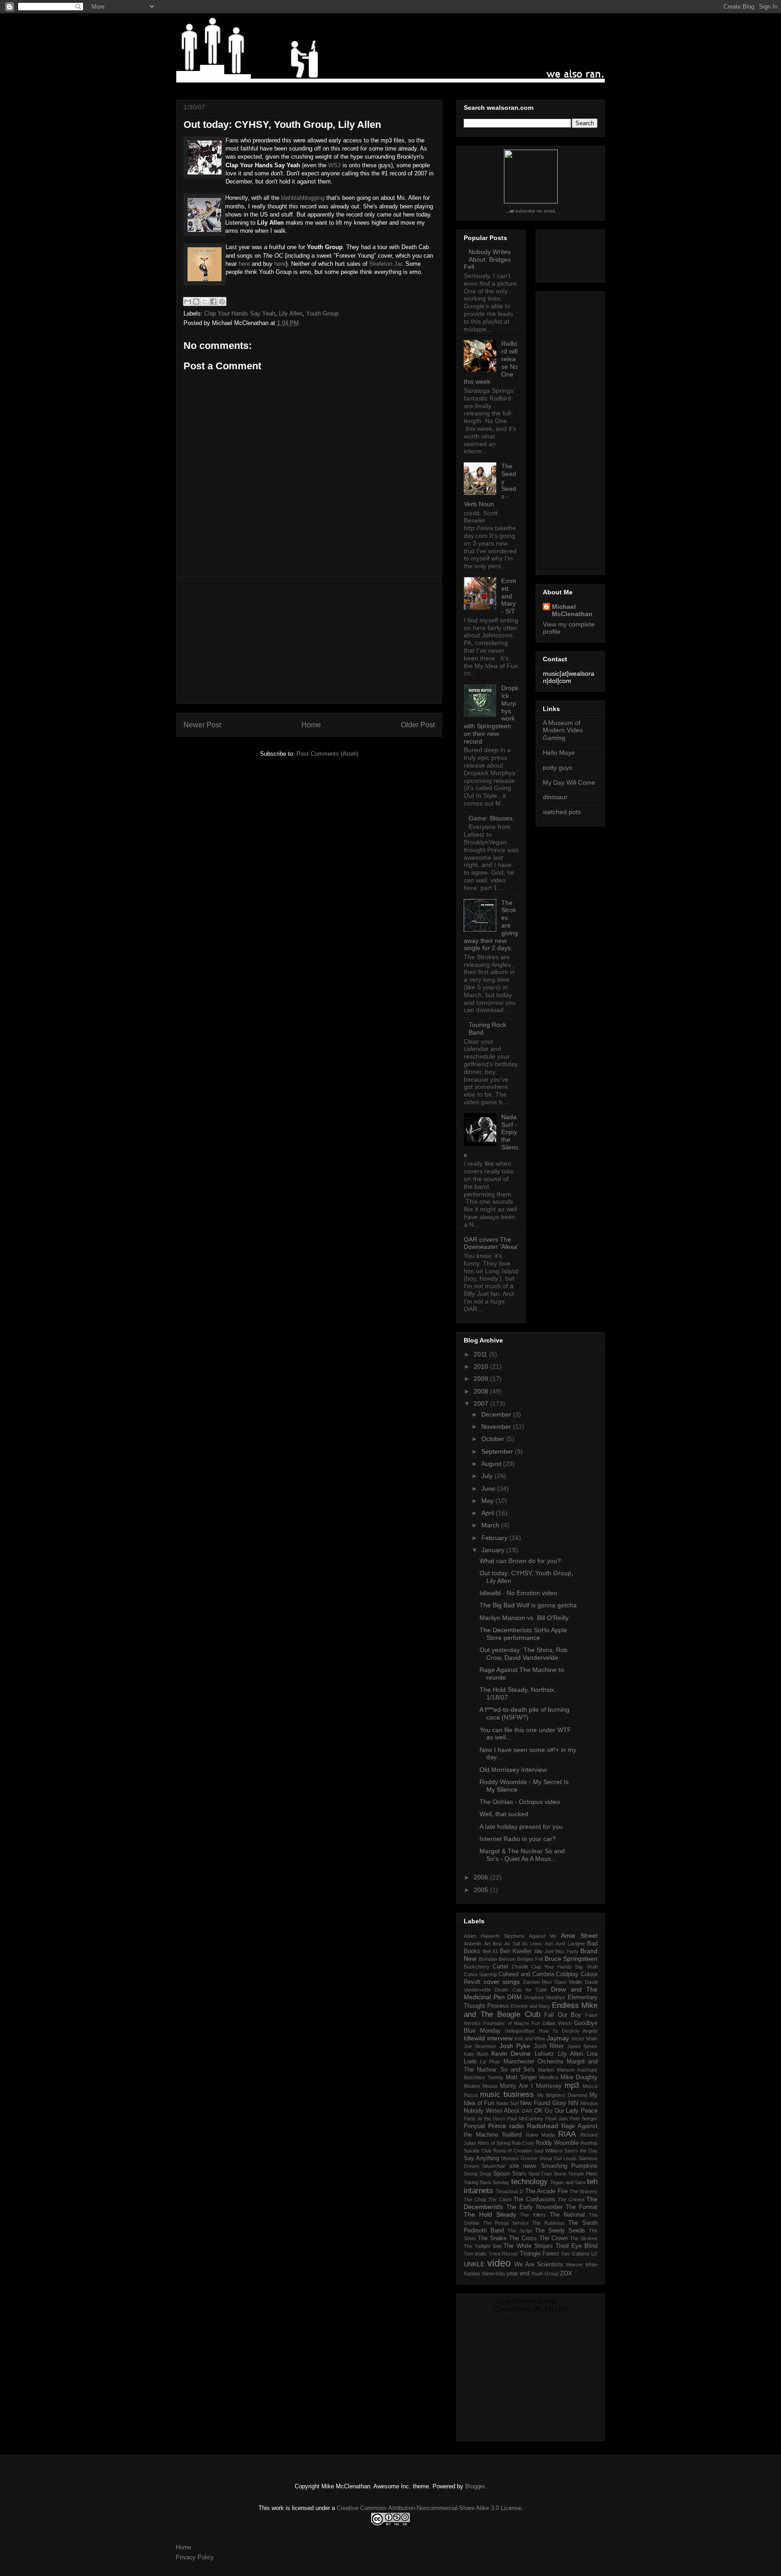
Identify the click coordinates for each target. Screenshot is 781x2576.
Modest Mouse (481, 2086)
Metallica (549, 2077)
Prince (497, 2126)
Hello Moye (559, 753)
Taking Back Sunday (487, 2182)
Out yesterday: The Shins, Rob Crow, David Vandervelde (524, 1654)
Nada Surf (508, 2103)
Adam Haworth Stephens (494, 1936)
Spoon (501, 2174)
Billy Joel (544, 1951)
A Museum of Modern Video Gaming (563, 730)
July (488, 1476)
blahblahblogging (303, 198)
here (244, 264)
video (499, 2263)
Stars (519, 2174)
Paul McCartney (525, 2119)
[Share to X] (205, 301)
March (491, 1525)
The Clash (500, 2199)
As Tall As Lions (523, 1944)
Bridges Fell (530, 1959)
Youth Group (322, 313)
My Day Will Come (569, 782)
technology (529, 2182)
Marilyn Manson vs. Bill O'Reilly (524, 1618)
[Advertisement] (309, 640)
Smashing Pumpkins (569, 2166)
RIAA (567, 2134)
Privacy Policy (195, 2557)
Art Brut (493, 1944)
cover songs (502, 1982)
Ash (549, 1944)
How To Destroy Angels (568, 2031)
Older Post (418, 725)
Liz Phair (490, 2062)
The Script (520, 2231)
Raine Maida (540, 2135)
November (497, 1427)
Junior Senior (582, 2046)
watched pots (562, 812)
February (495, 1538)
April (489, 1513)
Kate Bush (476, 2054)
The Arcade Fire (546, 2191)
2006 (482, 1877)
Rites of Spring (494, 2143)
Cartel (500, 1967)
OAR (527, 2111)
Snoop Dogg (478, 2174)
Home (311, 725)
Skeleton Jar (386, 264)
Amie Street (579, 1936)
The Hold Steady (490, 2214)
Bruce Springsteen (571, 1959)
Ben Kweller (516, 1951)
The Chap (475, 2199)
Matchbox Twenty (484, 2077)
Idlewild (474, 2038)
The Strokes (584, 2238)
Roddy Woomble (557, 2143)
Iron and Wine (530, 2039)
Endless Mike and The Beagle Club (531, 2010)
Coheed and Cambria (526, 1974)
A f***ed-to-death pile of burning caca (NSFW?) (525, 1713)
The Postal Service (506, 2223)
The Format (582, 2207)
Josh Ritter (549, 2046)
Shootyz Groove (519, 2158)
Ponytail (474, 2126)
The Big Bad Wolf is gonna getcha (528, 1605)
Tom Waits (475, 2254)
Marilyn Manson (556, 2070)
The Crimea (571, 2199)
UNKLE (474, 2264)
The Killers (533, 2215)
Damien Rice (538, 1982)
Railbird (512, 2135)
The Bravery (583, 2191)
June (489, 1488)
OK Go (543, 2111)
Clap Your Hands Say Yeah (240, 313)
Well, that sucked (504, 1814)
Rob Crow (523, 2143)
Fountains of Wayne (506, 2023)
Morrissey (549, 2086)
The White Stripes (528, 2246)
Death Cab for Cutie (521, 1990)
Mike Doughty (579, 2077)
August (492, 1464)
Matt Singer (521, 2077)
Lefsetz (544, 2054)
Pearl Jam (556, 2119)
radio (517, 2126)
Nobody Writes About (492, 2111)
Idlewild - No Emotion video (518, 1593)
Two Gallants (575, 2254)
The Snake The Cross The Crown (523, 2238)
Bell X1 (490, 1951)
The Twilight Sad (482, 2246)
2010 (482, 1366)
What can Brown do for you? (520, 1561)
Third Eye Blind (576, 2246)
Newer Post (202, 725)
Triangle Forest (539, 2254)
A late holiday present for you (521, 1827)
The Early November (534, 2207)
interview (500, 2038)
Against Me (543, 1936)
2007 (482, 1403)
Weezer (574, 2265)
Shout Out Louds (558, 2158)
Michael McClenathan (572, 610)
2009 (482, 1379)
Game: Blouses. (492, 818)
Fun (536, 2023)
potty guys (558, 768)
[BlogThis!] (196, 301)
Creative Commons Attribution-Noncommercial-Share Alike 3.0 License (429, 2508)
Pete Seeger (584, 2119)
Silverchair (494, 2166)
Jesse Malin (584, 2039)
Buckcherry (477, 1967)
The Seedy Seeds (560, 2231)
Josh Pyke (515, 2046)
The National (567, 2215)
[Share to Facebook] (213, 301)
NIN (573, 2103)
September (498, 1451)
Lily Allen (291, 313)
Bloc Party (567, 1951)
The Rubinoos (548, 2223)
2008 (482, 1391)
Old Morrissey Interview (513, 1770)
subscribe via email (535, 211)
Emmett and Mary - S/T (509, 596)
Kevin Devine (511, 2053)
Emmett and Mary (530, 2006)
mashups (587, 2070)
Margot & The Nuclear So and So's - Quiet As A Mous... (522, 1855)
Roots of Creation (513, 2151)
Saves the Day (581, 2151)
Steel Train (540, 2174)
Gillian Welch (557, 2023)
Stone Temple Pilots (576, 2174)
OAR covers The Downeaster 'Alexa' (491, 1243)
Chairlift (520, 1967)
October (494, 1439)
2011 (481, 1354)
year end (518, 2274)
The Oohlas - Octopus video (520, 1802)
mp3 (572, 2085)
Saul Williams (548, 2151)
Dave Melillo (568, 1982)
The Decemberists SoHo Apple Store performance (523, 1634)
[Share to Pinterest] (222, 301)
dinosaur (555, 797)
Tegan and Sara (568, 2182)
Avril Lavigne (570, 1944)
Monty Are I (516, 2086)
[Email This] (188, 301)
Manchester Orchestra (534, 2062)
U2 (594, 2254)
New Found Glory (543, 2103)
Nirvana (589, 2103)
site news (523, 2166)
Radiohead (543, 2126)
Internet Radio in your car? (518, 1839)
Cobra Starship (480, 1974)
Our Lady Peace (576, 2111)
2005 (482, 1890)
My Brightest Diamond (562, 2095)
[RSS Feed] (531, 176)
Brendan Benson (497, 1959)
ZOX (566, 2274)
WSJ (334, 165)
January (494, 1550)
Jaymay (558, 2038)
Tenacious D (510, 2191)
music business (507, 2094)
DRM (514, 1997)
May (488, 1501)
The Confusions (534, 2199)
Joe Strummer (480, 2046)
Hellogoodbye (520, 2031)
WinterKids (494, 2274)
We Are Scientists (539, 2265)
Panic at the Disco (485, 2119)
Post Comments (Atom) (327, 754)
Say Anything (481, 2158)
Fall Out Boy (563, 2015)
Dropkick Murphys (545, 1997)
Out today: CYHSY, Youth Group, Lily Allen (282, 125)
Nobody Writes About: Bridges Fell (487, 259)
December (497, 1414)
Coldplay (567, 1974)
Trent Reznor (503, 2254)
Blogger (475, 2486)
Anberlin (473, 1944)
